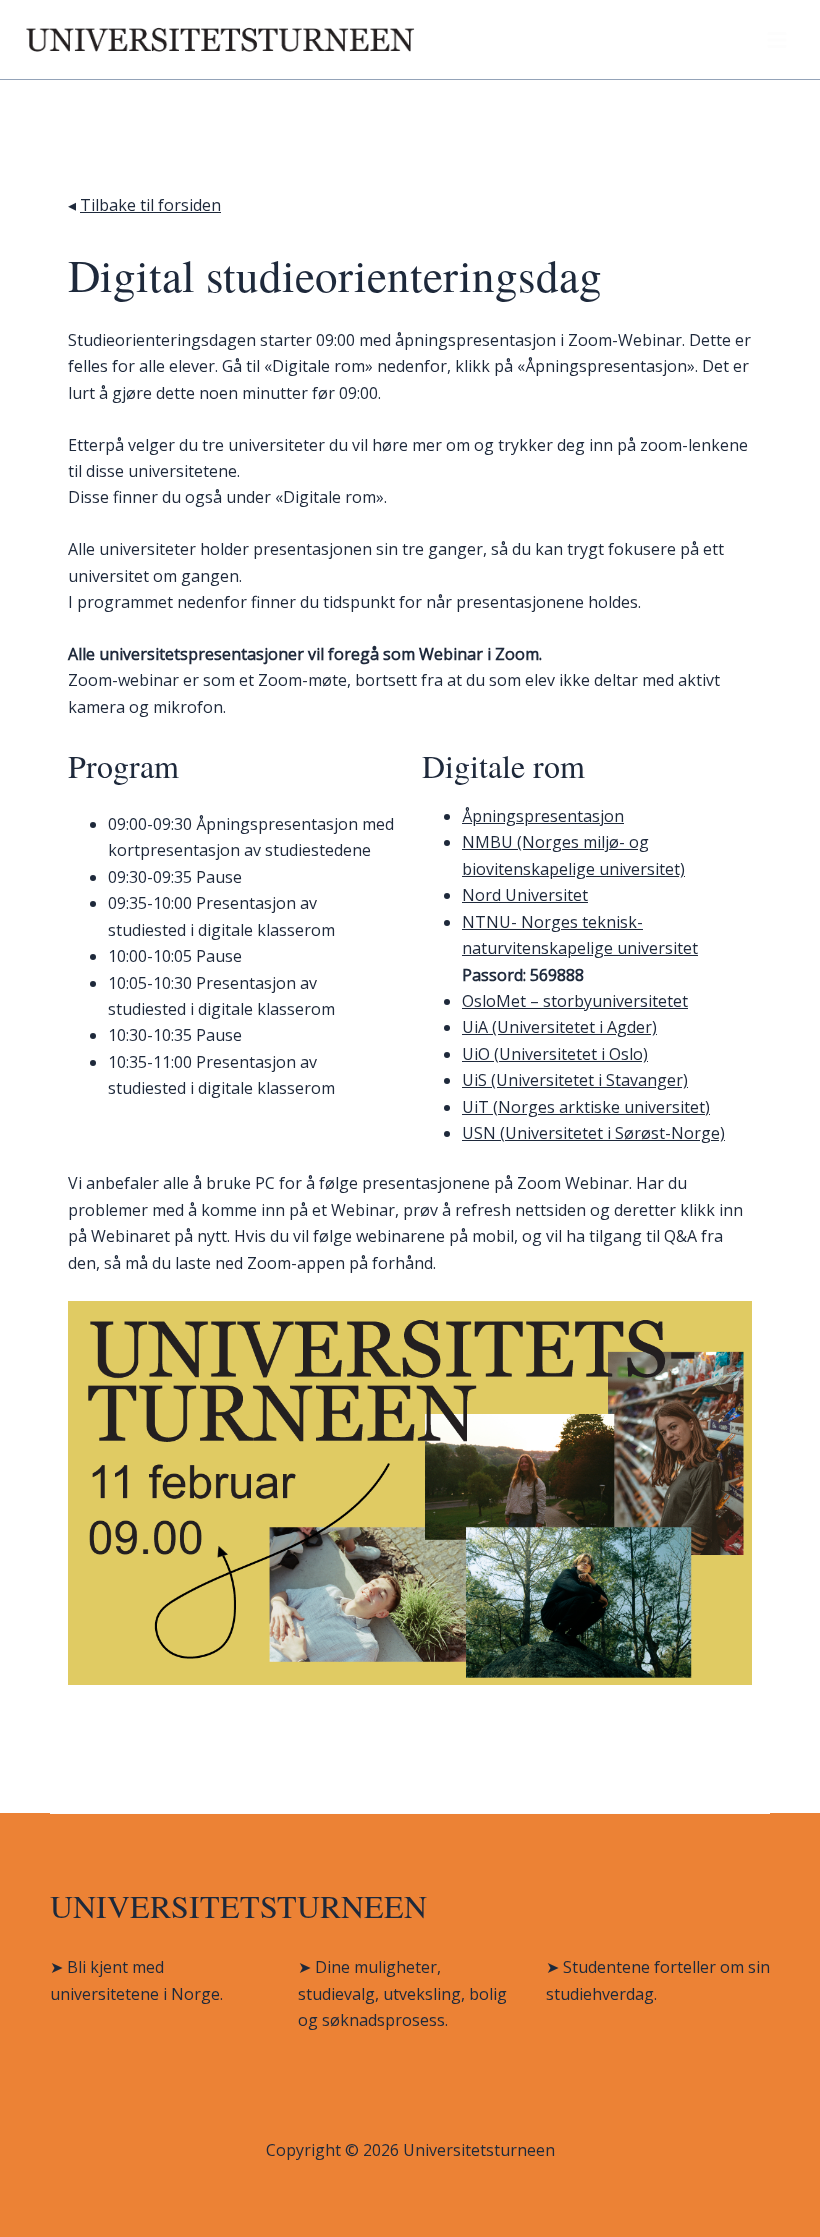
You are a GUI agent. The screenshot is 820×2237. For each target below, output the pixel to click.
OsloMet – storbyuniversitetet (575, 1001)
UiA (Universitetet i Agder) (559, 1027)
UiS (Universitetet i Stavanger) (575, 1080)
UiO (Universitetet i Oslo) (555, 1054)
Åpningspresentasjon (543, 816)
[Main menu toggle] (777, 40)
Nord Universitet (525, 895)
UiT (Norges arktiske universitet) (586, 1107)
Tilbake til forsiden (150, 205)
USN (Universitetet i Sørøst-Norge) (593, 1133)
